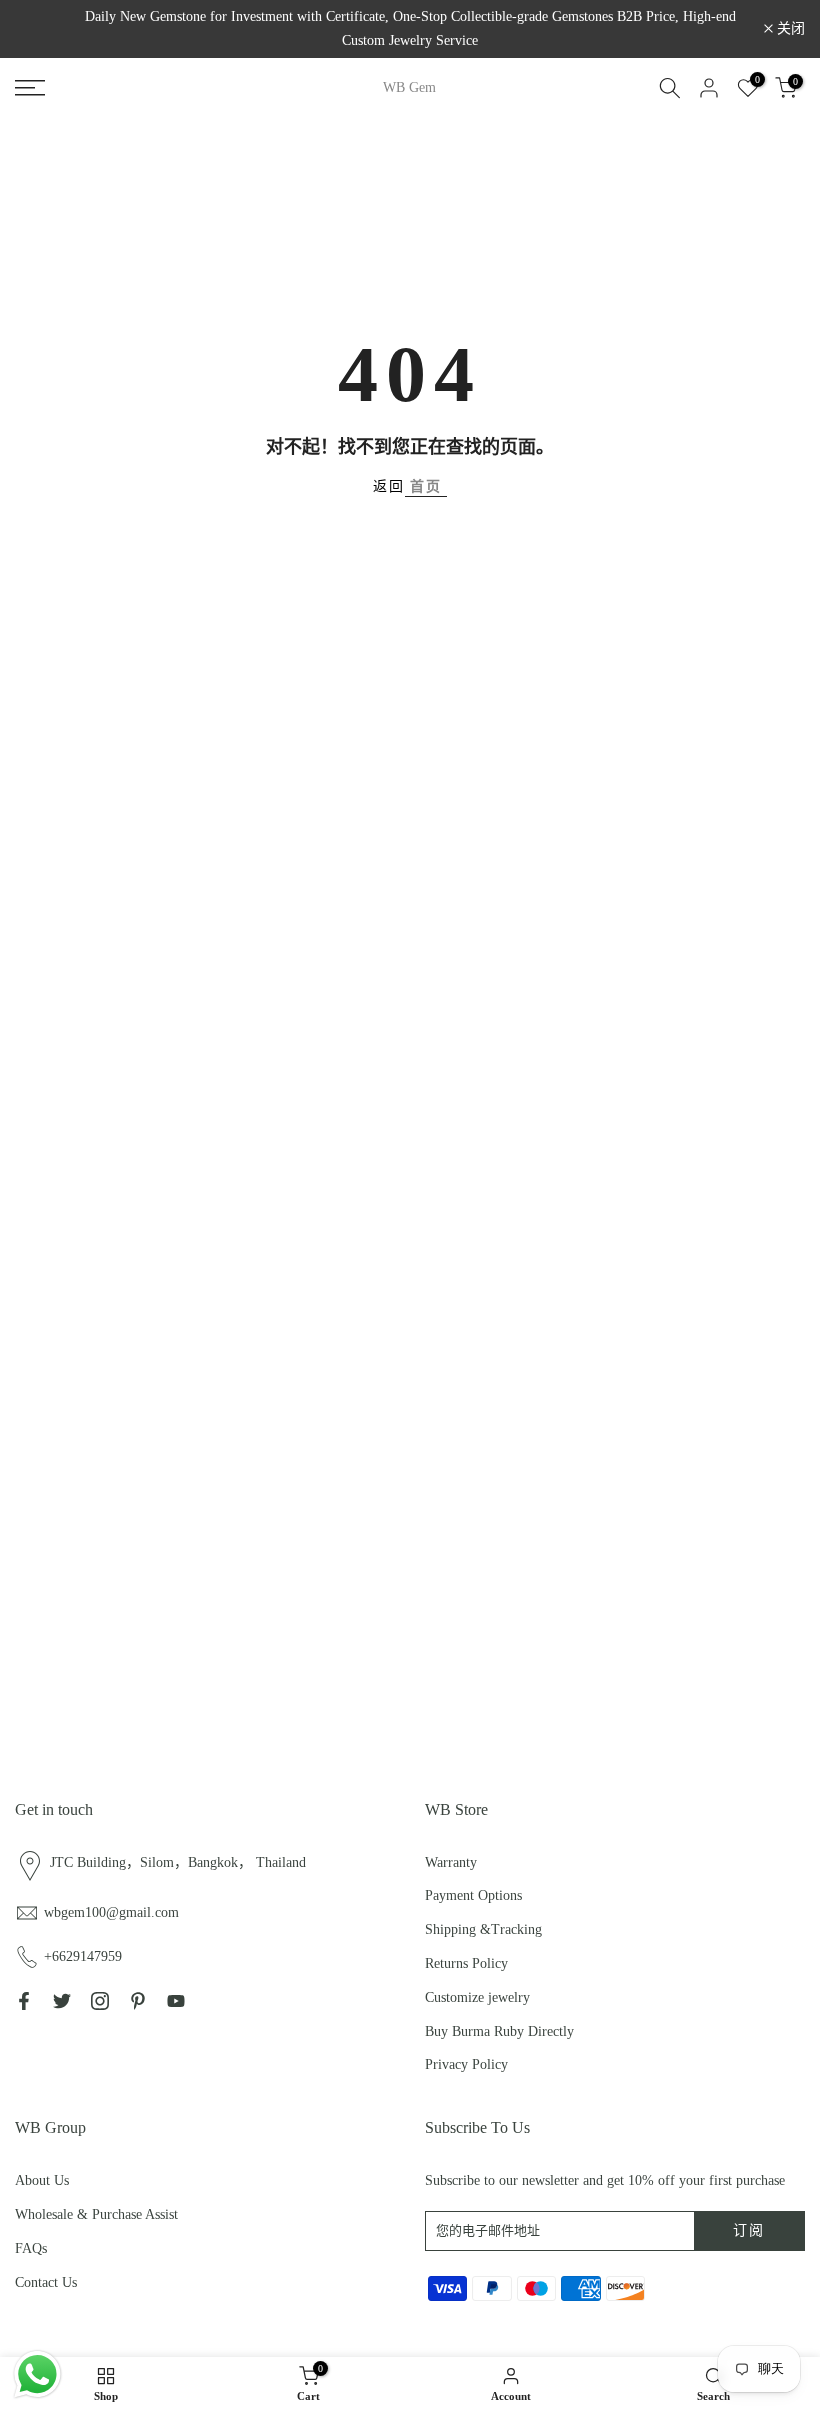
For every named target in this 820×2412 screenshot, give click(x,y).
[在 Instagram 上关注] (100, 2001)
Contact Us (46, 2282)
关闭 (40, 29)
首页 (426, 486)
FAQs (31, 2248)
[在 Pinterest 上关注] (138, 2001)
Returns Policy (466, 1963)
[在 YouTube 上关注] (176, 2001)
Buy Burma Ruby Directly (499, 2031)
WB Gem (409, 88)
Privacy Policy (466, 2064)
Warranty (451, 1862)
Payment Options (473, 1895)
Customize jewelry (477, 1997)
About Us (42, 2180)
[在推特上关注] (62, 2001)
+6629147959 (83, 1956)
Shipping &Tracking (483, 1929)
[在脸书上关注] (24, 2001)
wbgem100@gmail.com (111, 1912)
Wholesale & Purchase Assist (96, 2214)
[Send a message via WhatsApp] (37, 2374)
